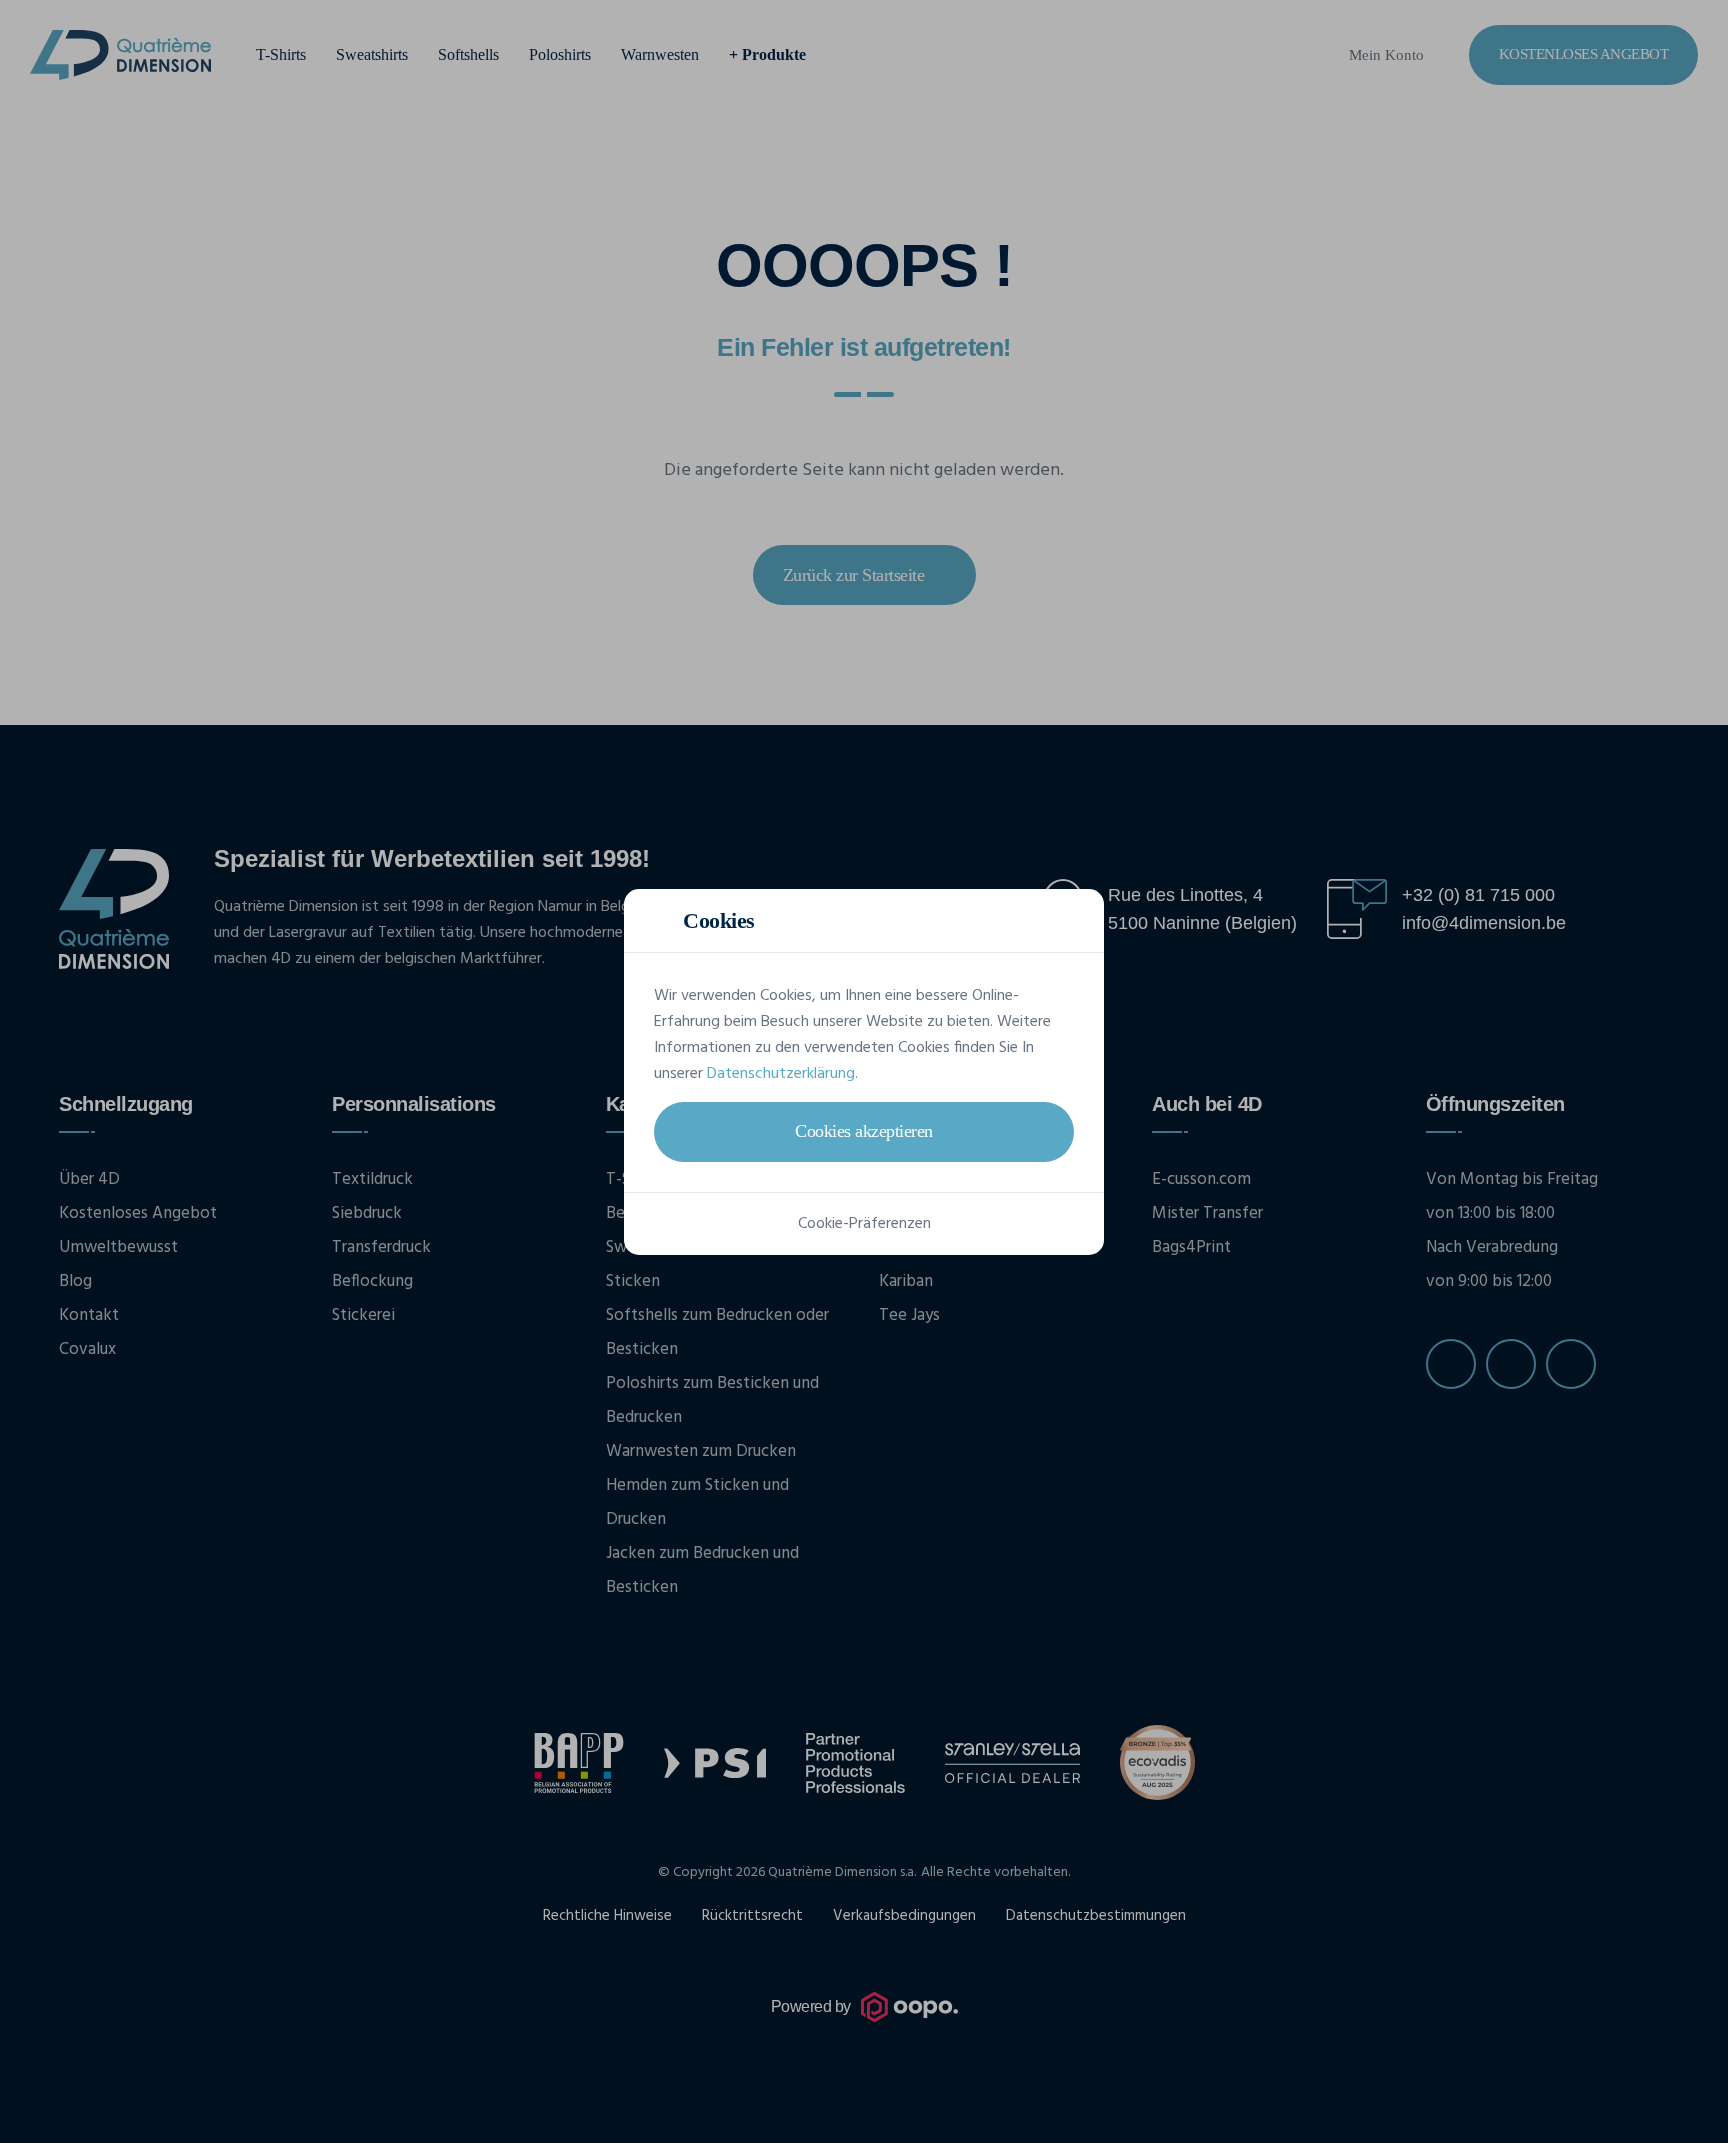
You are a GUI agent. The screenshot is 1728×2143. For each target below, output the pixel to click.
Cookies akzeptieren (864, 1131)
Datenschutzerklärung (781, 1074)
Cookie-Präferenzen (864, 1224)
